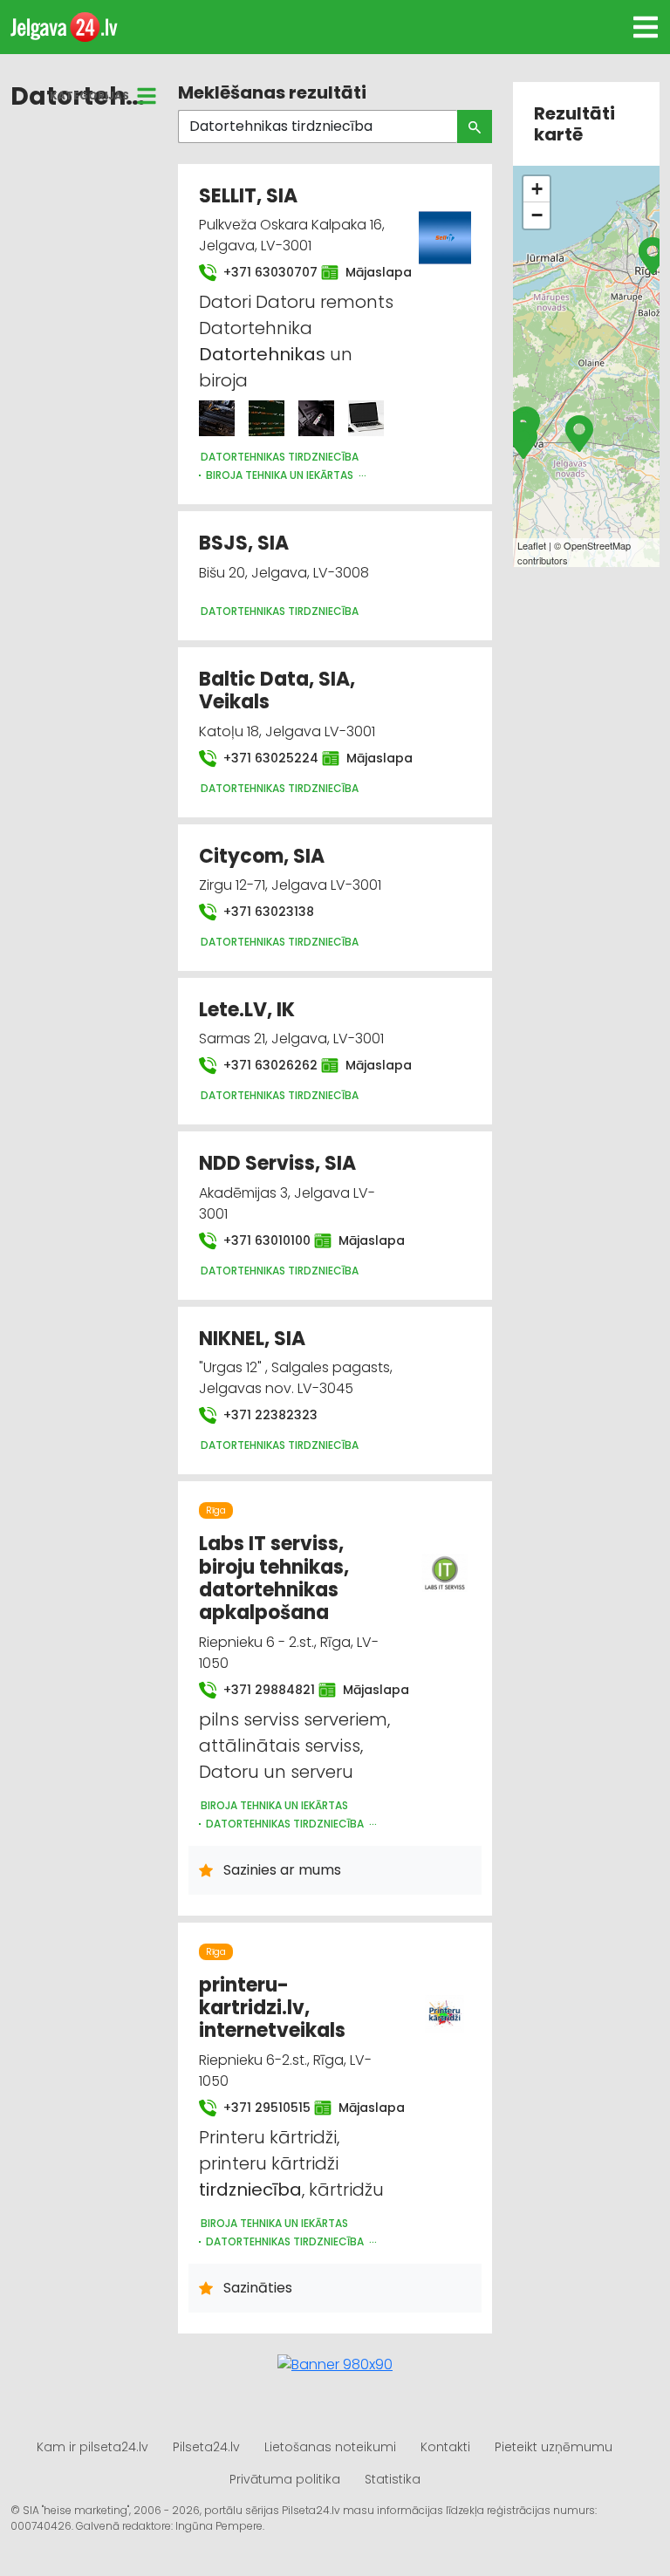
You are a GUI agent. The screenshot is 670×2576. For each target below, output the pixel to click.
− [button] (537, 215)
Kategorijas (89, 96)
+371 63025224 (262, 758)
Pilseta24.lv (206, 2447)
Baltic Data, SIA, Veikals (277, 690)
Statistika (393, 2479)
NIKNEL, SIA (252, 1339)
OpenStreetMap (597, 545)
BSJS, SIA (244, 543)
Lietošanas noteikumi (330, 2447)
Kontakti (445, 2447)
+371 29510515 (258, 2108)
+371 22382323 (269, 1415)
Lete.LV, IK (247, 1010)
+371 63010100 (258, 1240)
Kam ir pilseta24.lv (92, 2447)
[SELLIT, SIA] (217, 418)
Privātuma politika (285, 2479)
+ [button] (537, 189)
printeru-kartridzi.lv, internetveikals (272, 2008)
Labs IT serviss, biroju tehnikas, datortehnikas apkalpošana (274, 1578)
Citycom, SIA (262, 856)
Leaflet (532, 545)
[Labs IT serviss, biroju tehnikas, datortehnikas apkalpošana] (445, 1562)
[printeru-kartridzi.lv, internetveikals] (445, 2004)
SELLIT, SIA (248, 196)
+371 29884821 (260, 1690)
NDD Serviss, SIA (277, 1163)
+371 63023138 (267, 912)
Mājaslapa (370, 272)
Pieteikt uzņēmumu (554, 2447)
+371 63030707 (262, 272)
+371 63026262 (262, 1065)
